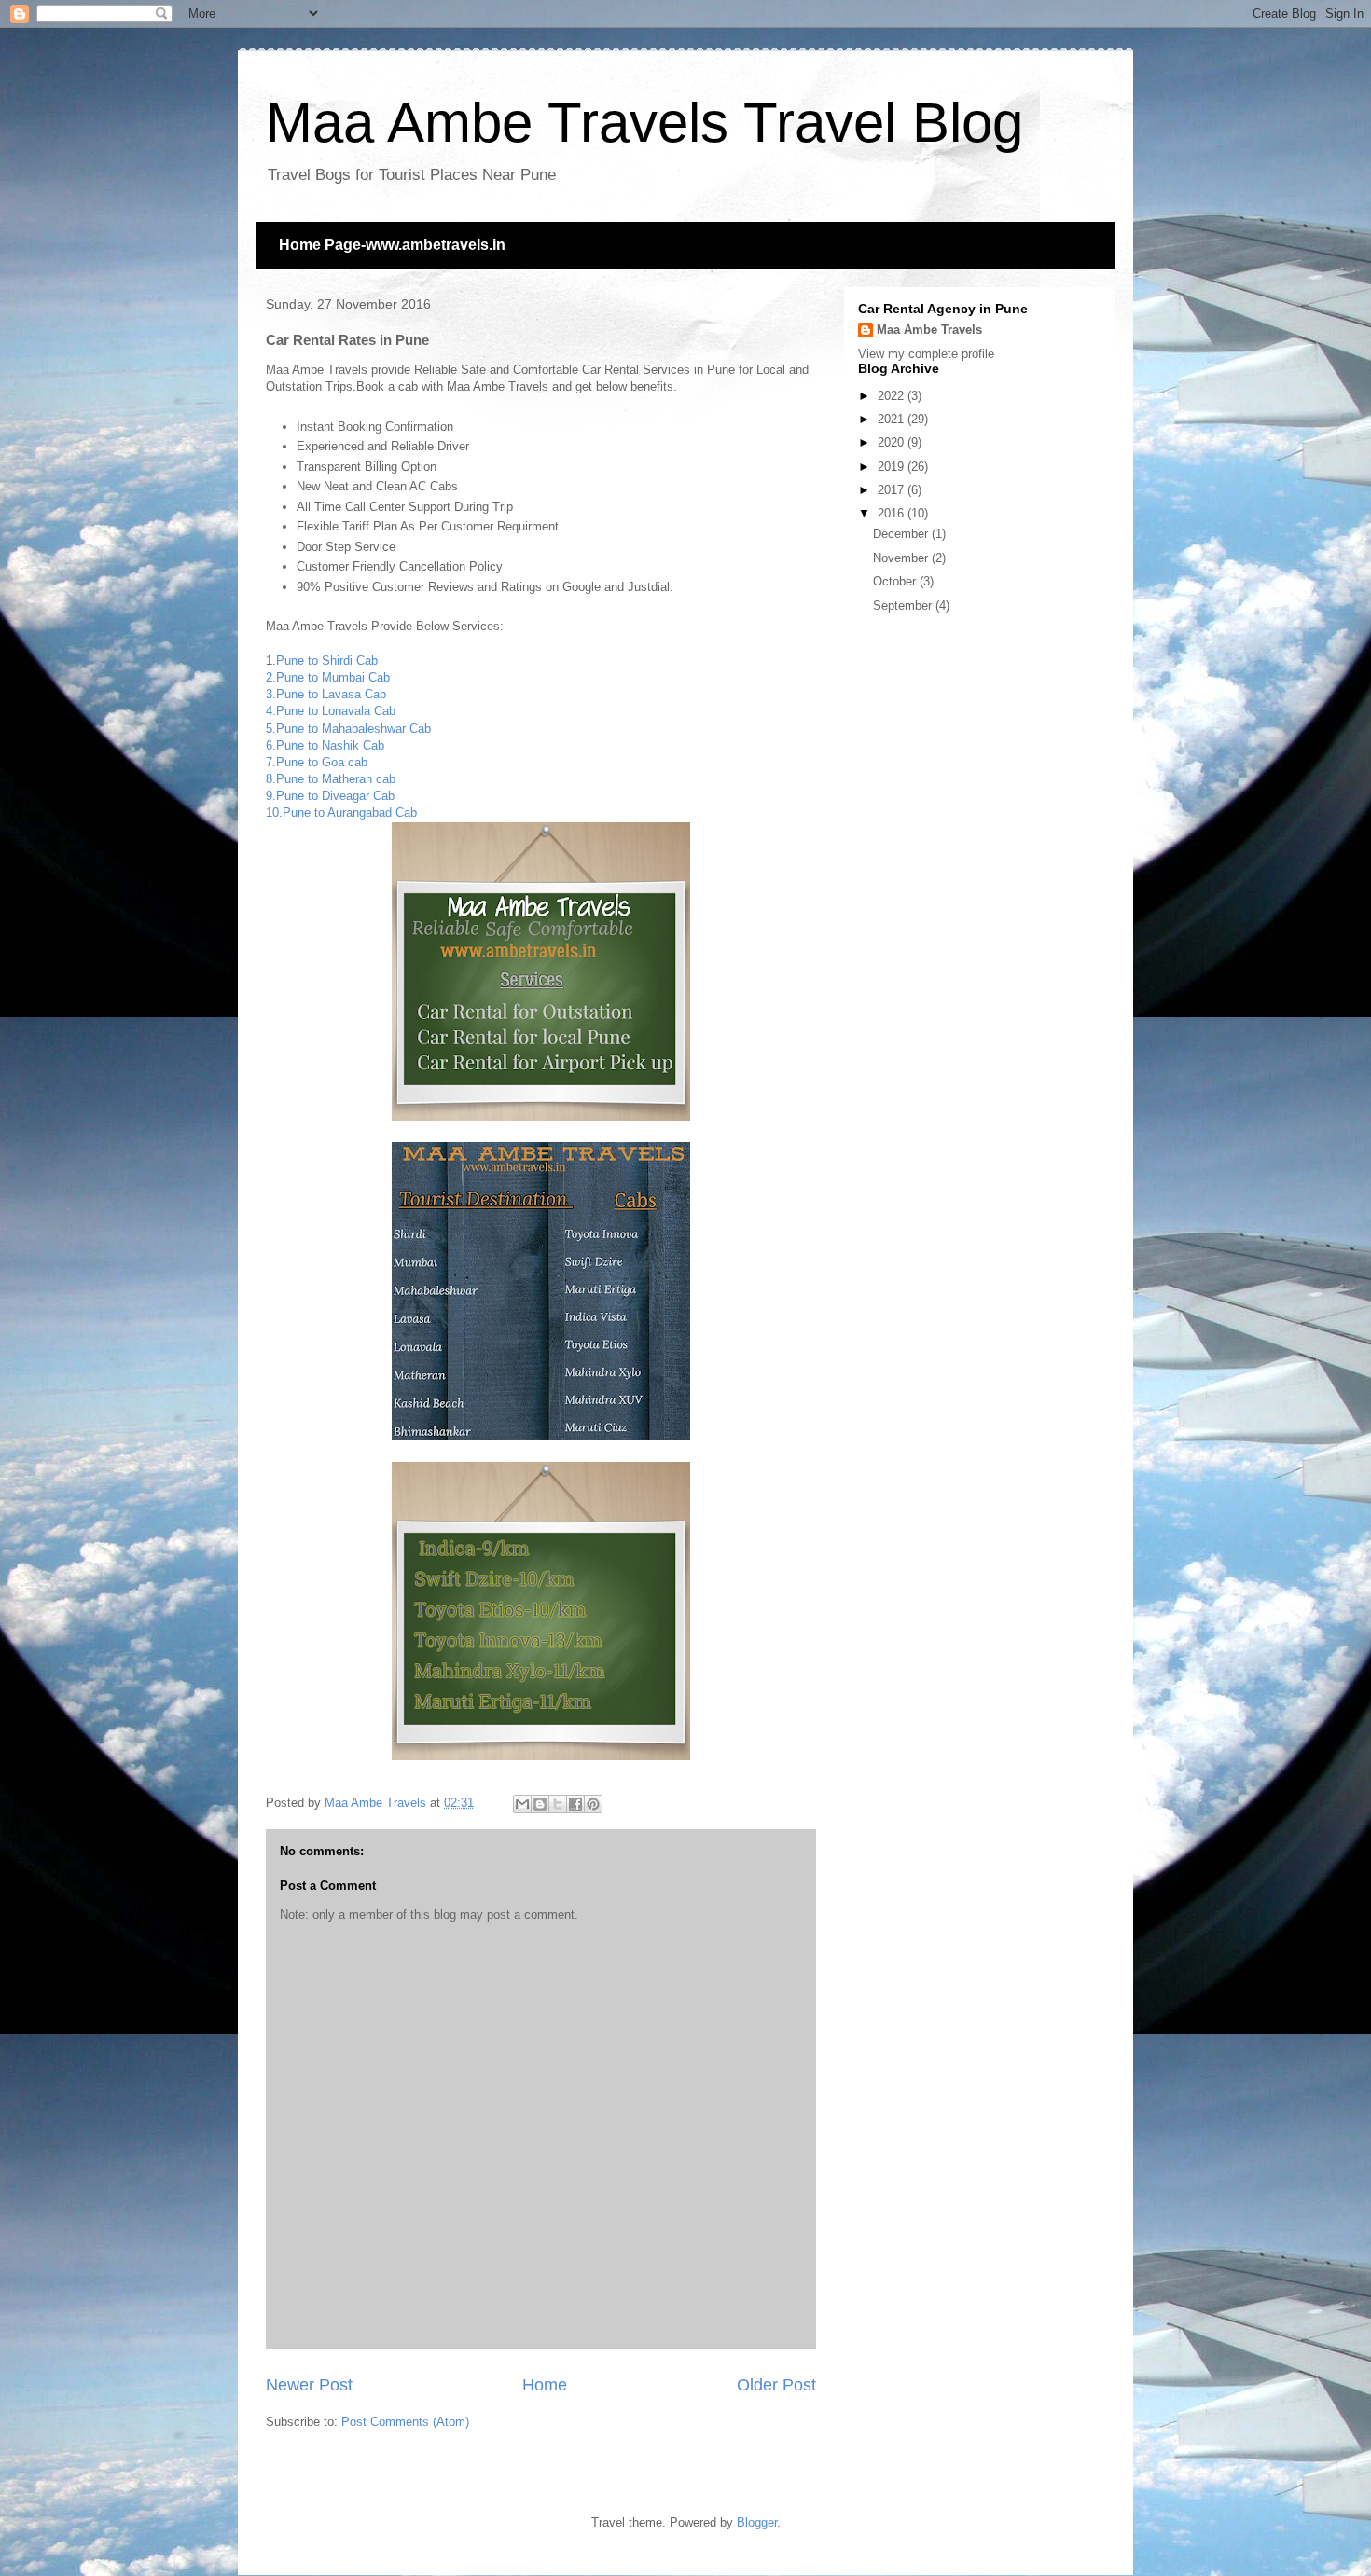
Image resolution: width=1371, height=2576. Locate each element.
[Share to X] (558, 1804)
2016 (893, 513)
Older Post (776, 2385)
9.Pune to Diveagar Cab (330, 796)
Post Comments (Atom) (405, 2422)
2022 (893, 396)
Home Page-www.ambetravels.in (392, 245)
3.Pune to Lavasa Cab (326, 694)
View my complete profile (926, 354)
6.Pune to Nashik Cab (325, 745)
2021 (893, 419)
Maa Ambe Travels (929, 330)
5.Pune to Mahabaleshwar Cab (348, 729)
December (902, 534)
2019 (893, 467)
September (904, 606)
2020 (893, 442)
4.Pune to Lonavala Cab (331, 711)
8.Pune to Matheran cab (331, 779)
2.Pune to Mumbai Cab (328, 677)
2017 (893, 490)
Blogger (757, 2522)
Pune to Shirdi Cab (327, 661)
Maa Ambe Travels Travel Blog (644, 123)
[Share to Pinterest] (593, 1804)
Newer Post (309, 2385)
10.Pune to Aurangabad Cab (341, 813)
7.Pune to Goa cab (317, 762)
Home (545, 2385)
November (902, 558)
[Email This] (522, 1804)
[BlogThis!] (540, 1804)
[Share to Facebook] (575, 1804)
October (896, 581)
